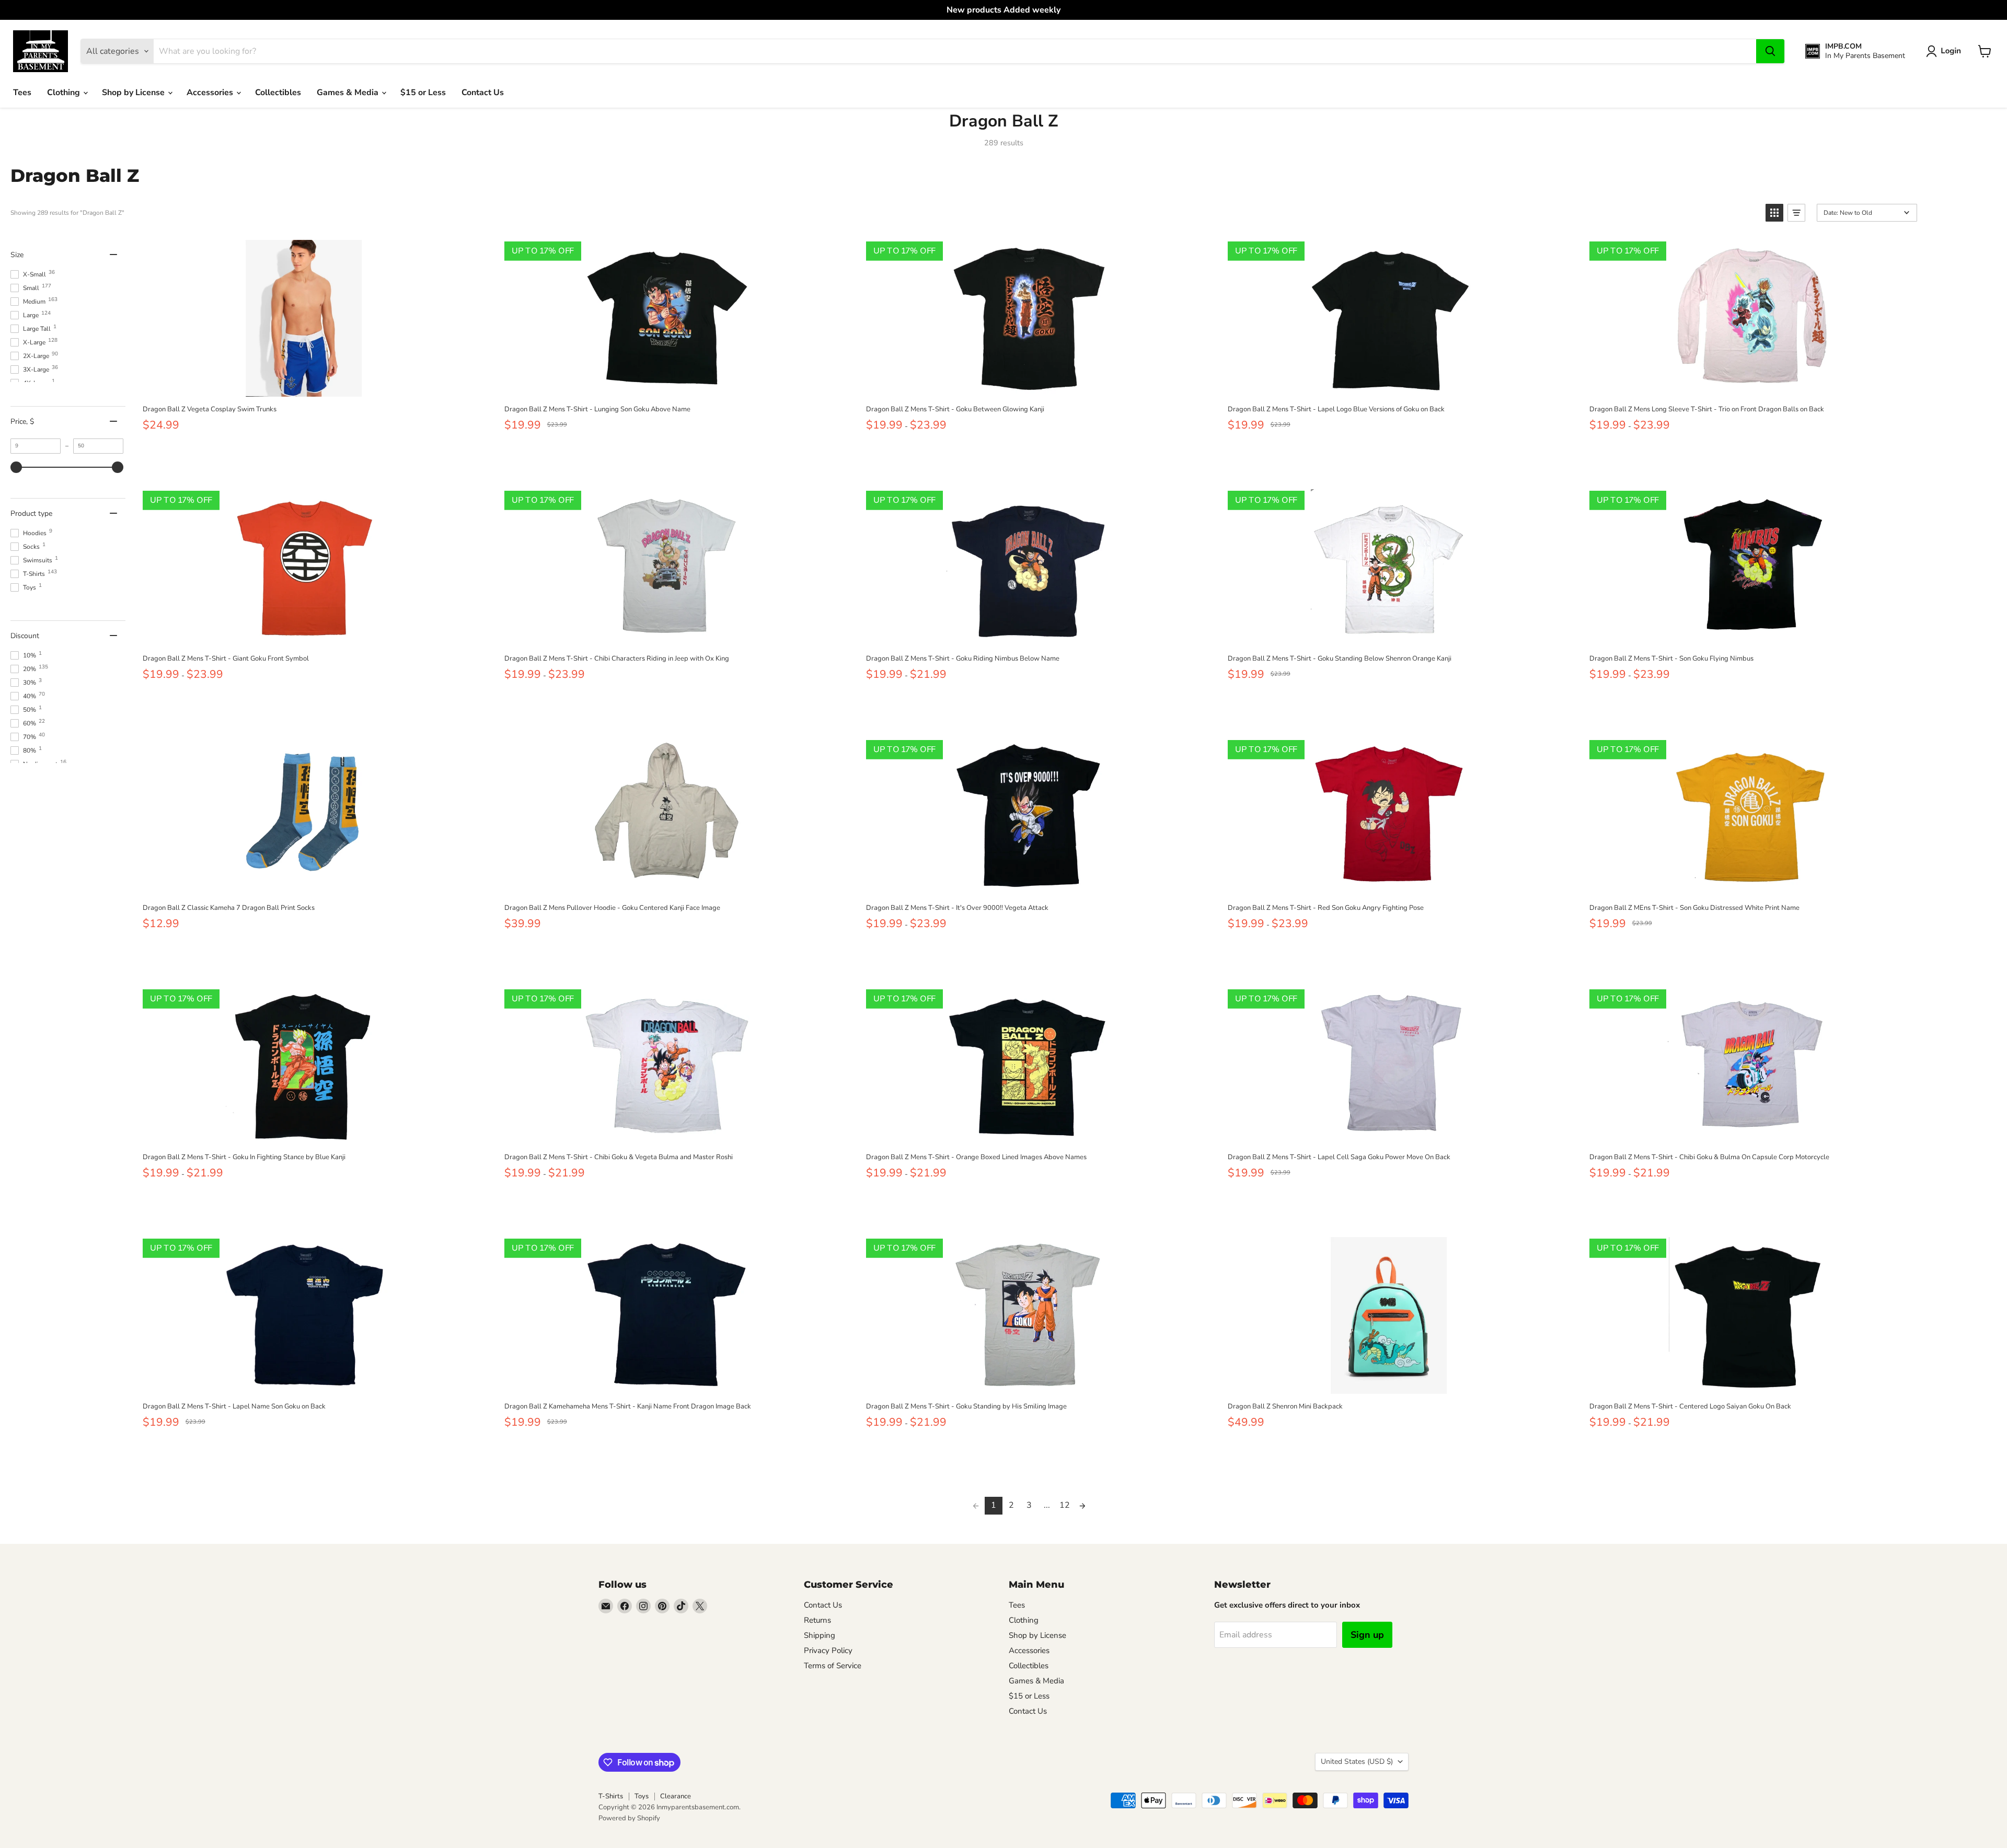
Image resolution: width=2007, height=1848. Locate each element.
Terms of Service (833, 1666)
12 (1065, 1505)
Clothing (65, 93)
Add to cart (303, 385)
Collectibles (278, 93)
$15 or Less (423, 93)
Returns (817, 1620)
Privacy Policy (828, 1650)
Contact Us (483, 93)
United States (1357, 1762)
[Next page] (1082, 1506)
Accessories (211, 93)
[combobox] (955, 51)
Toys (642, 1796)
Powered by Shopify (629, 1818)
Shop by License (134, 93)
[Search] (1770, 51)
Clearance (676, 1796)
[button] (1946, 51)
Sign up (1367, 1635)
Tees (22, 93)
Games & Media (349, 93)
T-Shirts (611, 1796)
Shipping (820, 1635)
